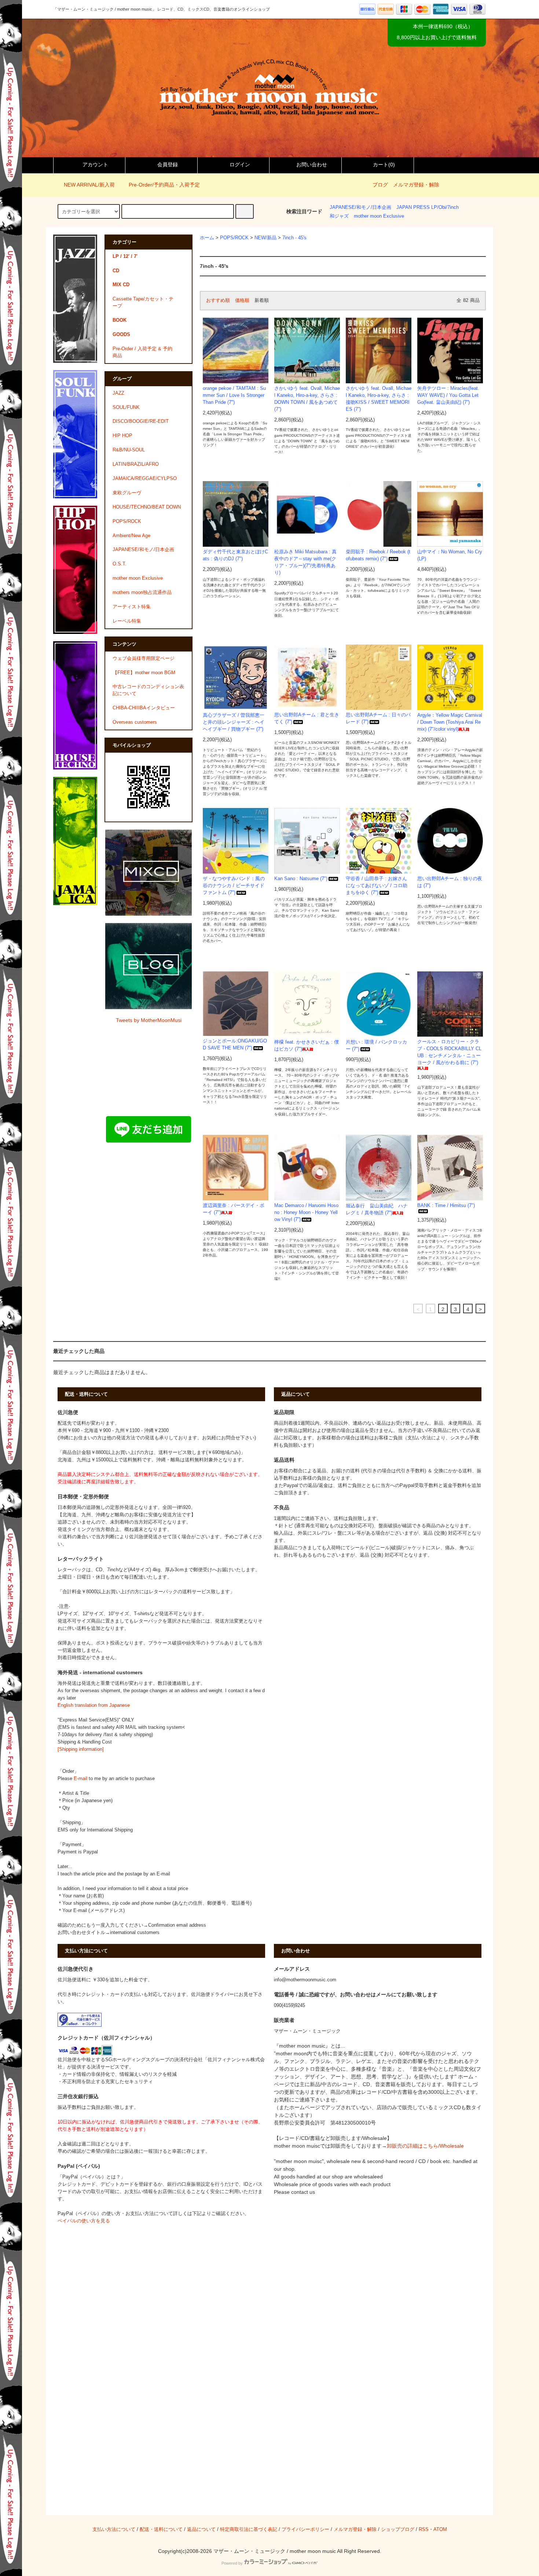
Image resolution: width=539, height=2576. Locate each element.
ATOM (440, 2529)
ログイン (240, 165)
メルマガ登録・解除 (416, 185)
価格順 (242, 300)
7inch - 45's (294, 238)
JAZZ (118, 393)
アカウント (95, 165)
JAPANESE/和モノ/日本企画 (360, 207)
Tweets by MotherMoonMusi (149, 1020)
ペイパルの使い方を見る (84, 2221)
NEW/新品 (265, 238)
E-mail (80, 1779)
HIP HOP (122, 436)
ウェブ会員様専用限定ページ (144, 658)
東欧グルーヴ (127, 493)
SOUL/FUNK (126, 407)
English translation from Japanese (94, 1705)
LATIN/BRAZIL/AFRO (136, 464)
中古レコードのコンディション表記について (148, 690)
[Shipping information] (81, 1749)
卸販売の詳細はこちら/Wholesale (425, 2146)
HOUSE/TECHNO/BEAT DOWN (147, 507)
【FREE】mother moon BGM (144, 673)
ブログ (380, 185)
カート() (384, 165)
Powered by (232, 2563)
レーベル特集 (127, 621)
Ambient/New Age (131, 536)
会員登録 (168, 165)
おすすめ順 (218, 300)
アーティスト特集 (132, 607)
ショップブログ (398, 2529)
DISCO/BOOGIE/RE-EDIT (141, 421)
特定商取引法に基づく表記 (249, 2529)
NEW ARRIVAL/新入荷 (89, 185)
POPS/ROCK (234, 238)
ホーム (207, 238)
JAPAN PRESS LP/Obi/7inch (428, 207)
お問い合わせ (312, 165)
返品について (201, 2529)
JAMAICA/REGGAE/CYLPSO (145, 479)
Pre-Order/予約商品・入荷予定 (164, 185)
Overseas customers (135, 722)
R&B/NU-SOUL (129, 450)
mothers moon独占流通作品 (142, 593)
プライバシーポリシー (305, 2529)
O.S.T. (120, 564)
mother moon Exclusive (379, 216)
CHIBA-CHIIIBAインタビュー (144, 708)
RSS (424, 2529)
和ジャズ (339, 216)
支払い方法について (114, 2529)
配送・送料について (161, 2529)
